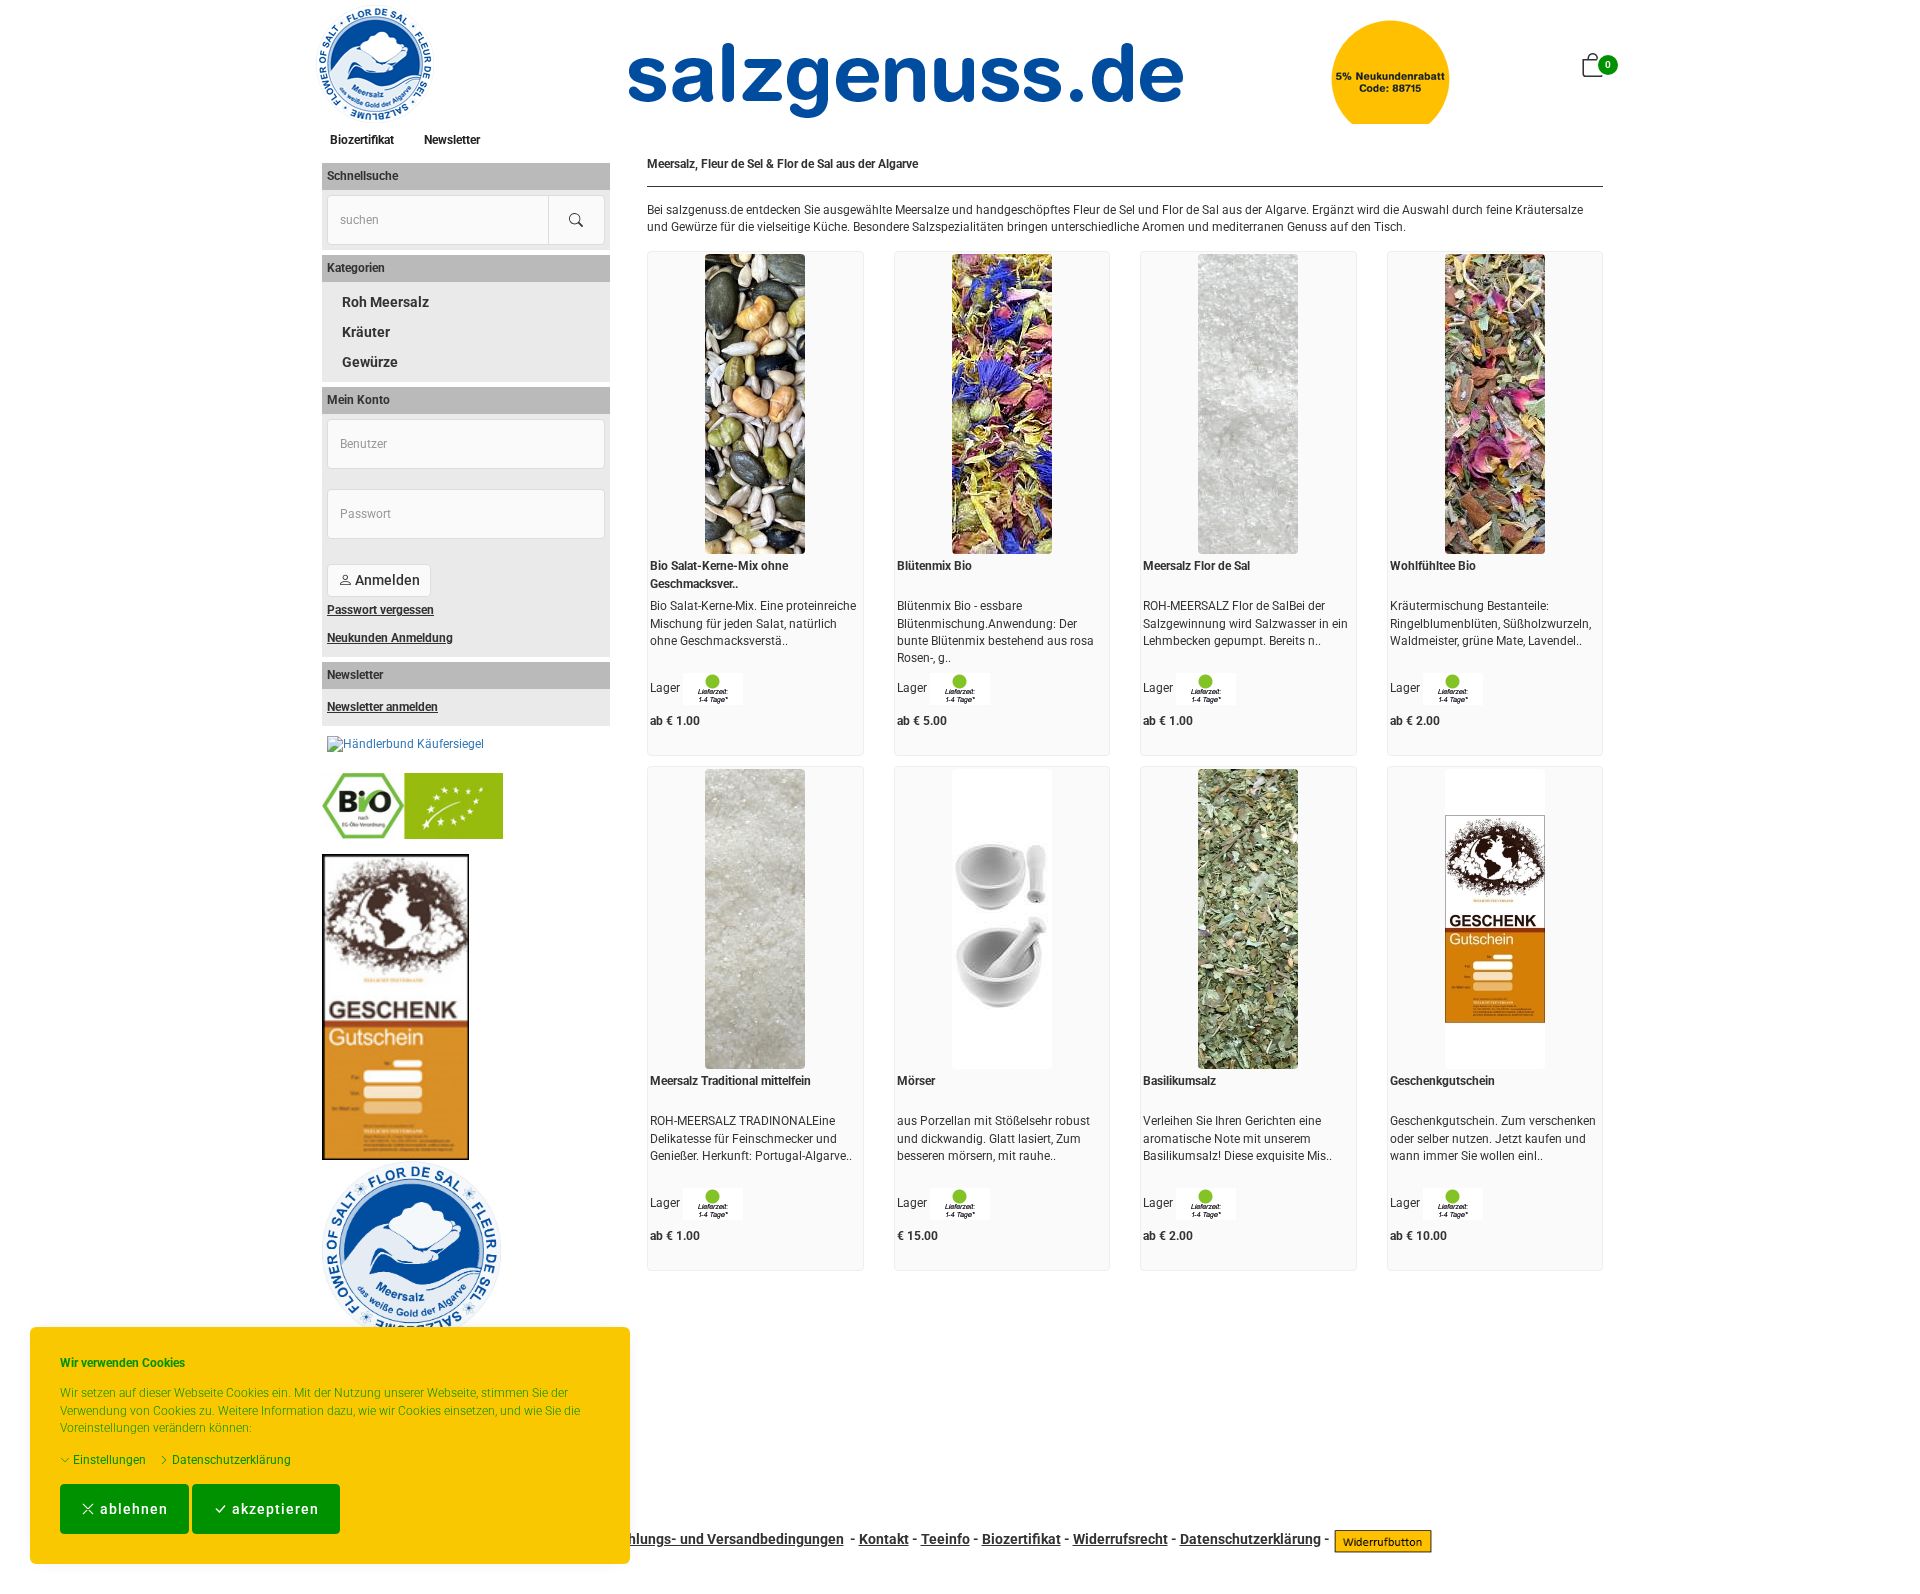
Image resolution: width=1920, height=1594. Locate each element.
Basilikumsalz (1179, 1081)
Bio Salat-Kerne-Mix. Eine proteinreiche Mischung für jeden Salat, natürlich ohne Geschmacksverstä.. (753, 623)
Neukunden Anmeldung (390, 638)
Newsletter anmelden (382, 707)
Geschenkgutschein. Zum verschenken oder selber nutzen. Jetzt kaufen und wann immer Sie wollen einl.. (1493, 1138)
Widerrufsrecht (1120, 1539)
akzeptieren (273, 1509)
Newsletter (452, 140)
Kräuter (366, 332)
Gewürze (370, 362)
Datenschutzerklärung (230, 1460)
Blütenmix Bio (934, 566)
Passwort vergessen (380, 610)
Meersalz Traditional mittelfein (730, 1081)
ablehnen (132, 1509)
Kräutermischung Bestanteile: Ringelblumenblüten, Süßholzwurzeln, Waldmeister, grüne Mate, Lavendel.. (1490, 623)
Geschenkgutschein (1442, 1081)
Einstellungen (108, 1460)
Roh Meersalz (385, 302)
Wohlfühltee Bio (1433, 566)
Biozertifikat (362, 140)
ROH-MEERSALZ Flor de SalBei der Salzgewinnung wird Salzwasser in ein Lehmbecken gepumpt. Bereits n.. (1245, 623)
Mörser (916, 1081)
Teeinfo (945, 1539)
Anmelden (386, 580)
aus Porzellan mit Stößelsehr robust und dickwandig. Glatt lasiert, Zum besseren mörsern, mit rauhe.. (993, 1138)
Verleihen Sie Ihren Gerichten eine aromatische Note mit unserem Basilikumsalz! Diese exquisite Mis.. (1237, 1138)
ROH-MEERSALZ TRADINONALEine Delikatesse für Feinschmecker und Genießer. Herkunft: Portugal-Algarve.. (751, 1138)
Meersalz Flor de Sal (1196, 566)
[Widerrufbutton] (1383, 1539)
